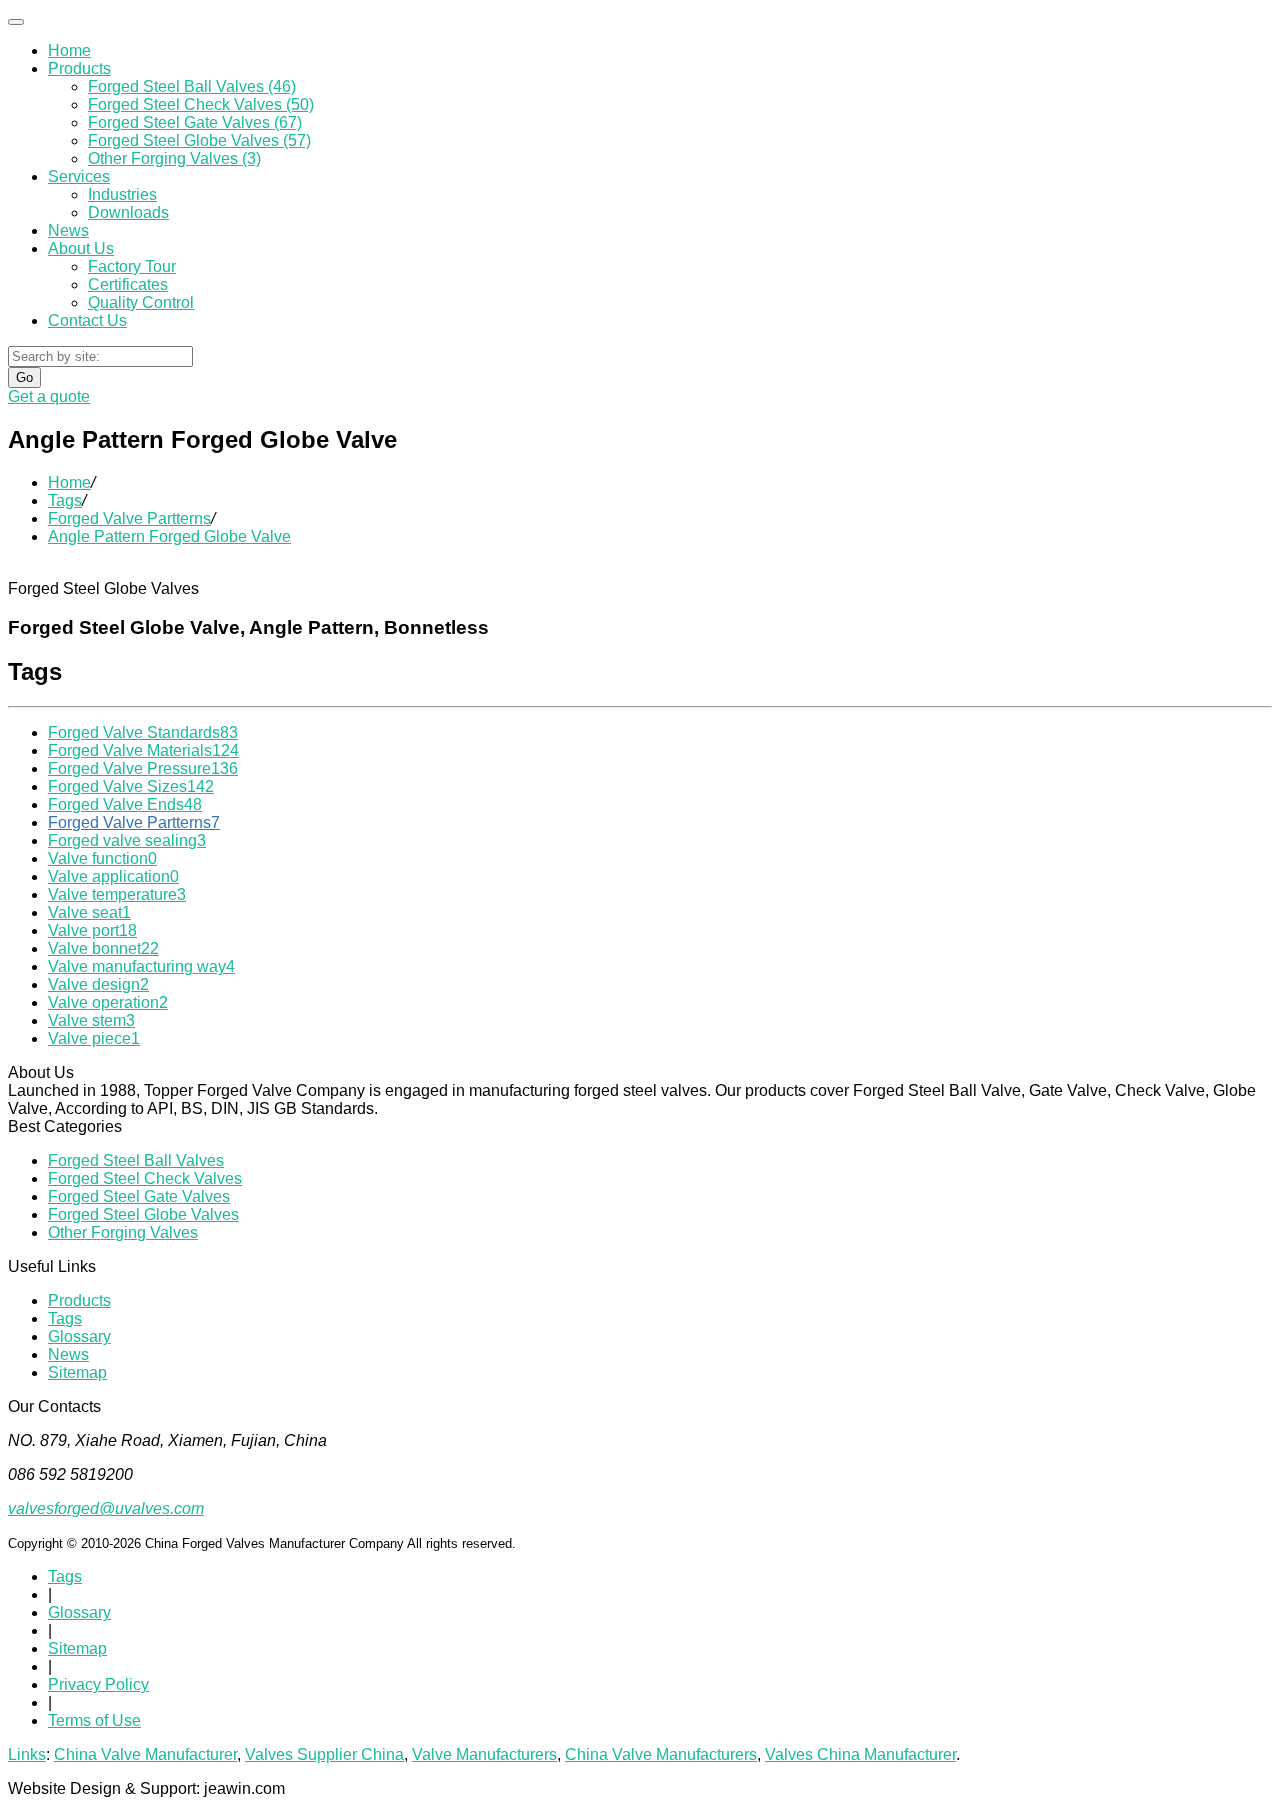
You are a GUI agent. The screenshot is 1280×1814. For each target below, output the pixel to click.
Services (79, 176)
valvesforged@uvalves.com (106, 1508)
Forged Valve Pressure (143, 768)
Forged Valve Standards (143, 732)
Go (24, 377)
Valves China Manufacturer (860, 1754)
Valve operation (108, 1002)
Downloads (128, 212)
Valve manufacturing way (141, 966)
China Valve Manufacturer (145, 1754)
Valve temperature (117, 894)
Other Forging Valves (123, 1232)
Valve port (92, 930)
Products (79, 68)
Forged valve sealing (127, 840)
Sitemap (77, 1372)
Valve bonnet (103, 948)
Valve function (102, 858)
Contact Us (87, 320)
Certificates (128, 284)
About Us (81, 248)
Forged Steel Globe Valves (143, 1214)
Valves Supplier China (324, 1754)
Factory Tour (132, 266)
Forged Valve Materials (143, 750)
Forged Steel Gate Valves (139, 1196)
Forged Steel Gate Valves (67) (195, 122)
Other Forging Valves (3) (174, 158)
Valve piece (94, 1038)
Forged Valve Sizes (131, 786)
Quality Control (141, 302)
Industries (122, 194)
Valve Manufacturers (484, 1754)
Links (27, 1754)
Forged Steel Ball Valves (136, 1160)
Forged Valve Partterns (129, 518)
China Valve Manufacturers (661, 1754)
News (68, 230)
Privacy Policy (98, 1684)
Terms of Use (94, 1720)
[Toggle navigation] (16, 22)
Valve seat (89, 912)
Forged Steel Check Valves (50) (201, 104)
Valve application (113, 876)
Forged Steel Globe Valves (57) (199, 140)
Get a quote (49, 396)
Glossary (79, 1336)
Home (69, 50)
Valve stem (91, 1020)
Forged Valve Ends (125, 804)
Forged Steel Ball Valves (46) (192, 86)
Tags (65, 500)
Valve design (98, 984)
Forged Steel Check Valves (145, 1178)
